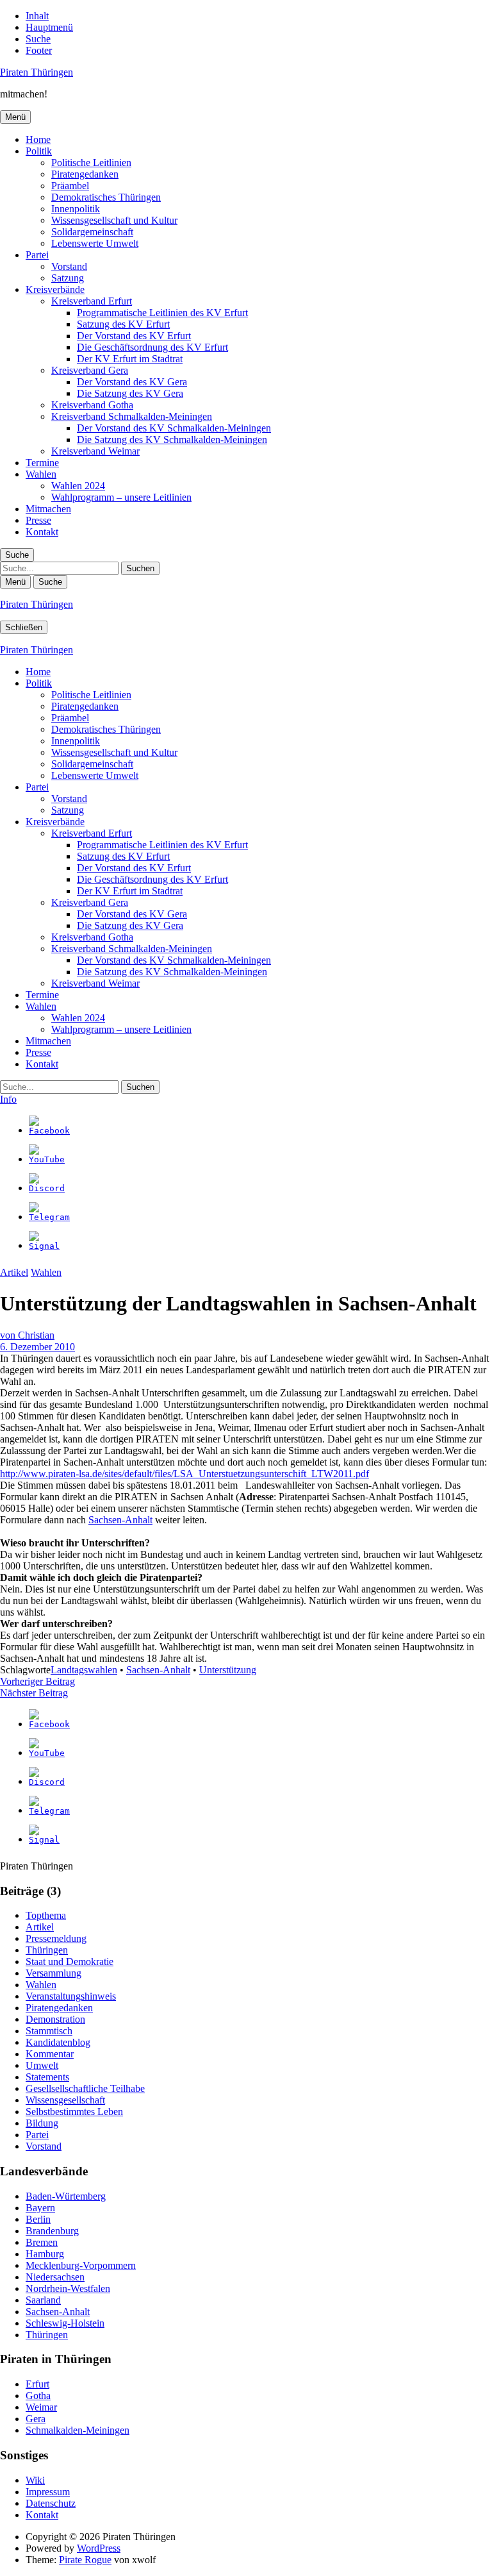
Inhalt (37, 16)
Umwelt (42, 2065)
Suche (38, 39)
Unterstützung (228, 1670)
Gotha (38, 2396)
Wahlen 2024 (78, 486)
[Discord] (47, 1188)
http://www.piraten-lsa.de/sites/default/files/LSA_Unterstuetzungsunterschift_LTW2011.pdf (184, 1474)
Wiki (35, 2480)
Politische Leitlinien (91, 163)
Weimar (41, 2407)
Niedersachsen (55, 2277)
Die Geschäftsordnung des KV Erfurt (152, 347)
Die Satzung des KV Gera (130, 393)
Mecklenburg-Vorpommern (81, 2265)
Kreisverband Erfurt (92, 301)
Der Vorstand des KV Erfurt (134, 336)
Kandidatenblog (58, 2042)
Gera (36, 2419)
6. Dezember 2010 (37, 1347)
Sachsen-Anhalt (120, 1520)
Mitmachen (48, 509)
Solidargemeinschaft (92, 232)
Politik (39, 151)
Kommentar (50, 2054)
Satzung (68, 278)
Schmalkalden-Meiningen (78, 2430)
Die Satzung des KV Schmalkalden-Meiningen (172, 439)
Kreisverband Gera (90, 370)
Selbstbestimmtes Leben (74, 2112)
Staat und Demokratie (70, 1961)
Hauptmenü (49, 27)
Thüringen (47, 1950)
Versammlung (53, 1973)
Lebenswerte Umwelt (95, 243)
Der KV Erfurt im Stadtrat (130, 359)
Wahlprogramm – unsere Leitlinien (121, 497)
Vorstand (69, 266)
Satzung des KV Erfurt (123, 324)
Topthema (46, 1915)
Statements (47, 2077)
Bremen (42, 2242)
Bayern (40, 2208)
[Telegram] (49, 1217)
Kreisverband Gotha (92, 405)
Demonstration (55, 2019)
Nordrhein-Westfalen (68, 2288)
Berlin (38, 2219)
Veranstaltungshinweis (71, 1996)
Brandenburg (52, 2231)
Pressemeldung (56, 1938)
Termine (42, 463)
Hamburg (45, 2254)
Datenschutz (51, 2503)
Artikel (14, 1272)
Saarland (43, 2300)
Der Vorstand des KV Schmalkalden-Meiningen (174, 428)
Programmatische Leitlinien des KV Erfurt (162, 313)
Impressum (48, 2492)
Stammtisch (49, 2031)
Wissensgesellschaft (65, 2100)
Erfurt (37, 2384)
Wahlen (41, 474)
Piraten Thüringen (37, 72)
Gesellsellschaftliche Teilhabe (85, 2088)
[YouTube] (47, 1159)
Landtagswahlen (84, 1670)
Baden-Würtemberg (66, 2196)
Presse (38, 520)
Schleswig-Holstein (65, 2323)
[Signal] (44, 1246)
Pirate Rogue (85, 2560)
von (27, 1335)
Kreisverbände (55, 289)
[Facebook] (49, 1131)
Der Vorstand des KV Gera (132, 382)
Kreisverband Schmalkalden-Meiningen (132, 416)
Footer (39, 50)
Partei (37, 255)
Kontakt (42, 532)
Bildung (42, 2123)
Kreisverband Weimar (95, 451)
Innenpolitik (76, 209)
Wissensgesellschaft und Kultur (114, 220)
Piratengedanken (85, 174)
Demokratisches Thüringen (106, 197)
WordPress (99, 2548)
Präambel (70, 186)
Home (38, 139)
